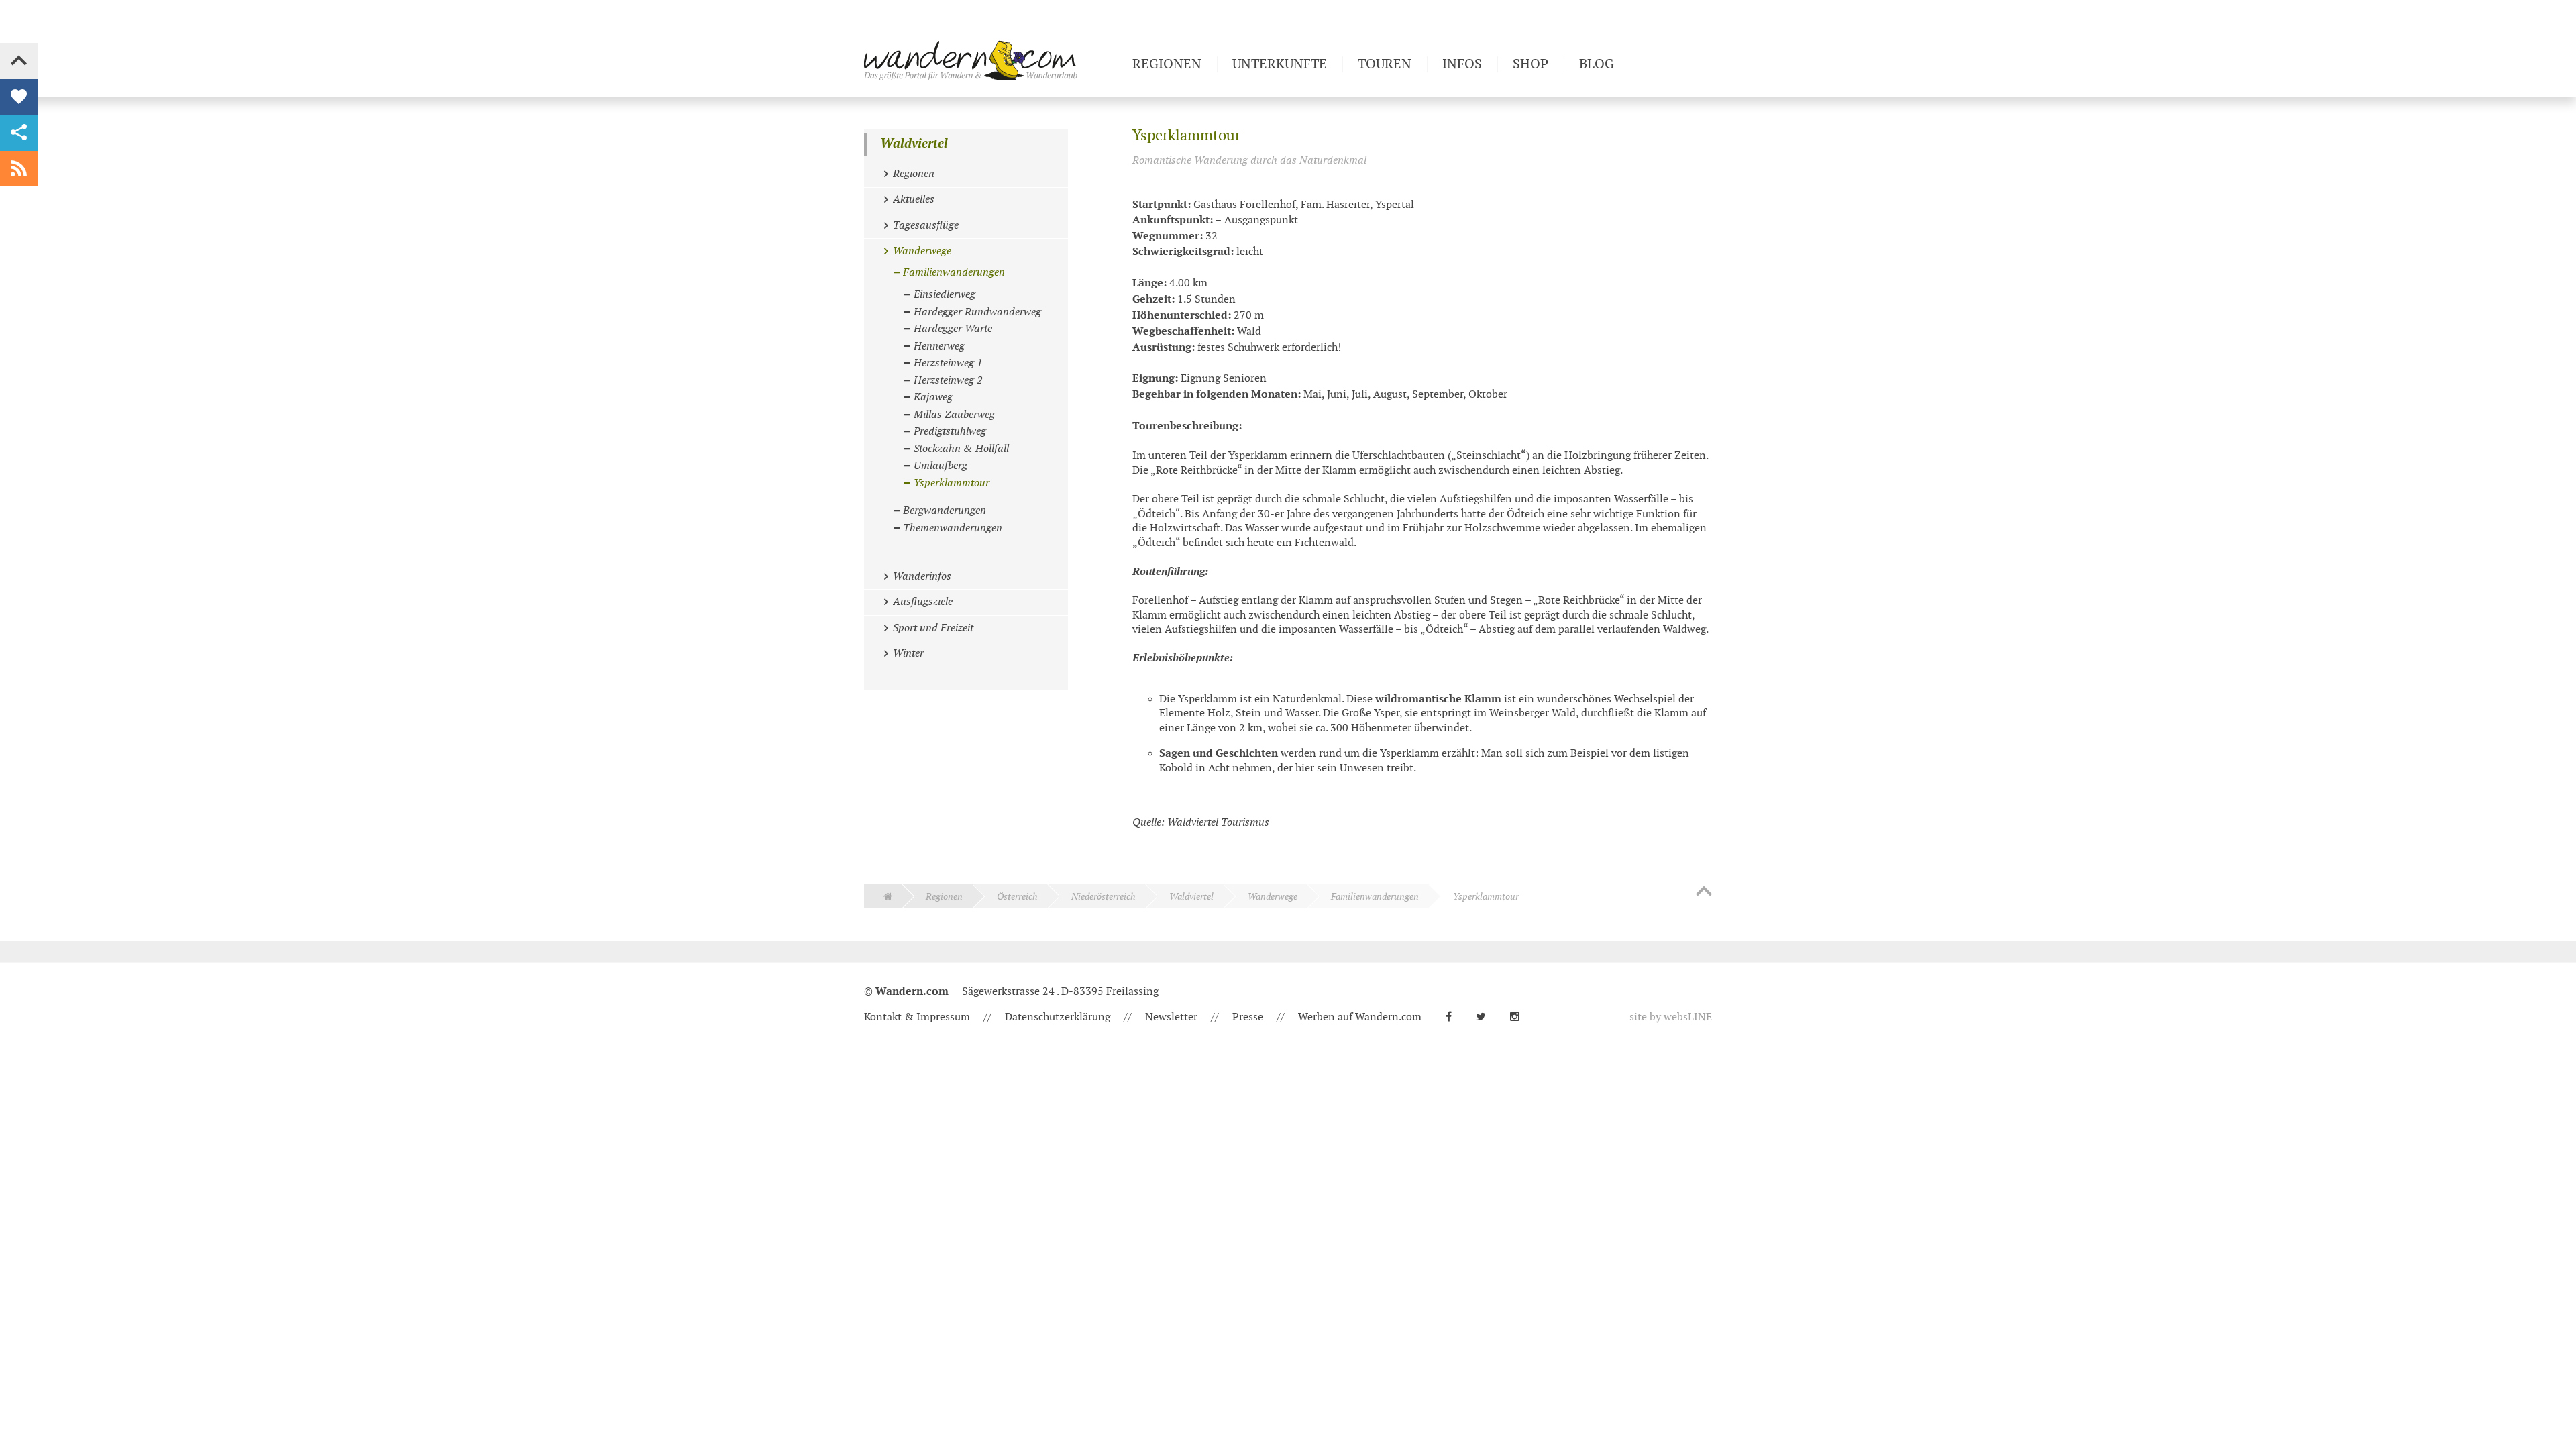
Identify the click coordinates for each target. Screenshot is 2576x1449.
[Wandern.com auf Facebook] (1454, 1017)
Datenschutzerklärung (1058, 1017)
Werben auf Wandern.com (1360, 1017)
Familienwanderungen (1375, 897)
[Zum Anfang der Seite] (1704, 892)
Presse (1248, 1017)
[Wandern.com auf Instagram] (1520, 1017)
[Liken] (19, 97)
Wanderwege (1273, 897)
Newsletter (1171, 1017)
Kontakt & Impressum (917, 1017)
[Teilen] (19, 133)
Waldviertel (914, 144)
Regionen (944, 897)
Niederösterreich (1104, 897)
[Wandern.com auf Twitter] (1486, 1017)
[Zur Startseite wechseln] (993, 60)
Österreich (1017, 897)
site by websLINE (1671, 1017)
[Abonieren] (19, 169)
